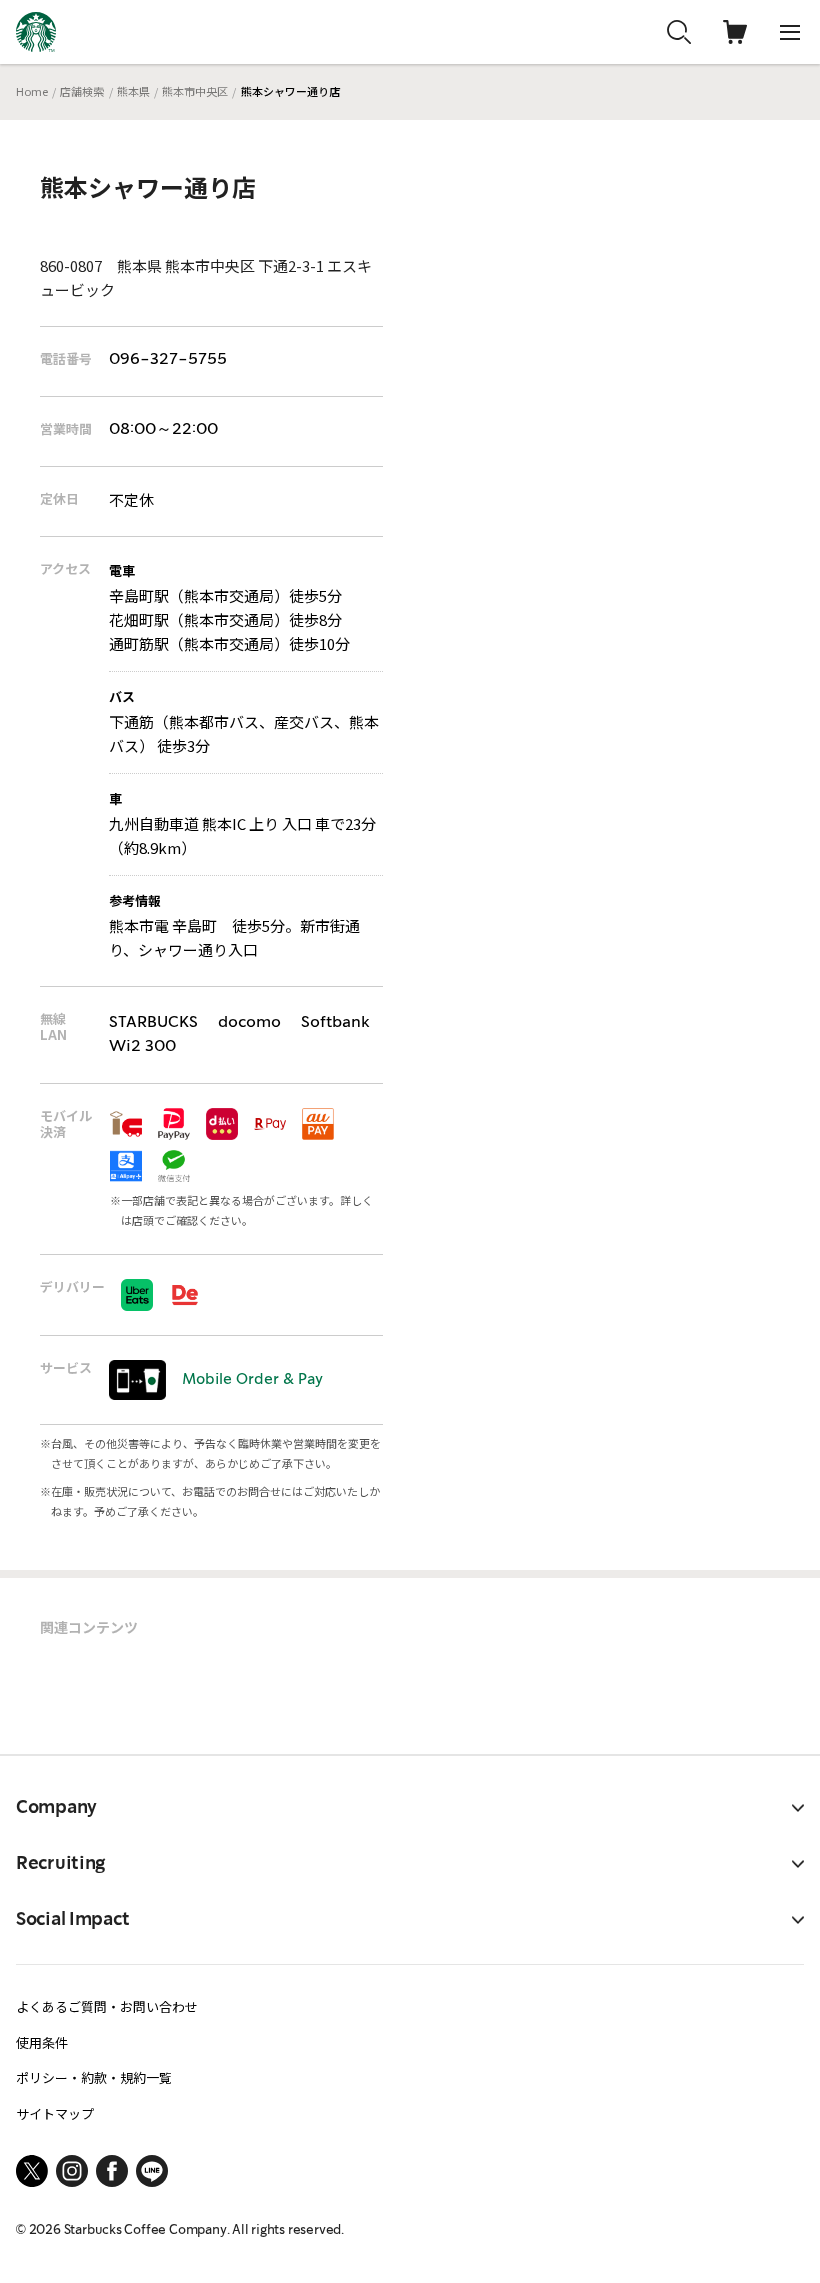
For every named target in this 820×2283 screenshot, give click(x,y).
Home (32, 91)
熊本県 (133, 91)
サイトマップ (55, 2113)
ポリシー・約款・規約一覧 (94, 2077)
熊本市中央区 (195, 91)
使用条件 (42, 2042)
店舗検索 (82, 91)
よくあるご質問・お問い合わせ (107, 2006)
